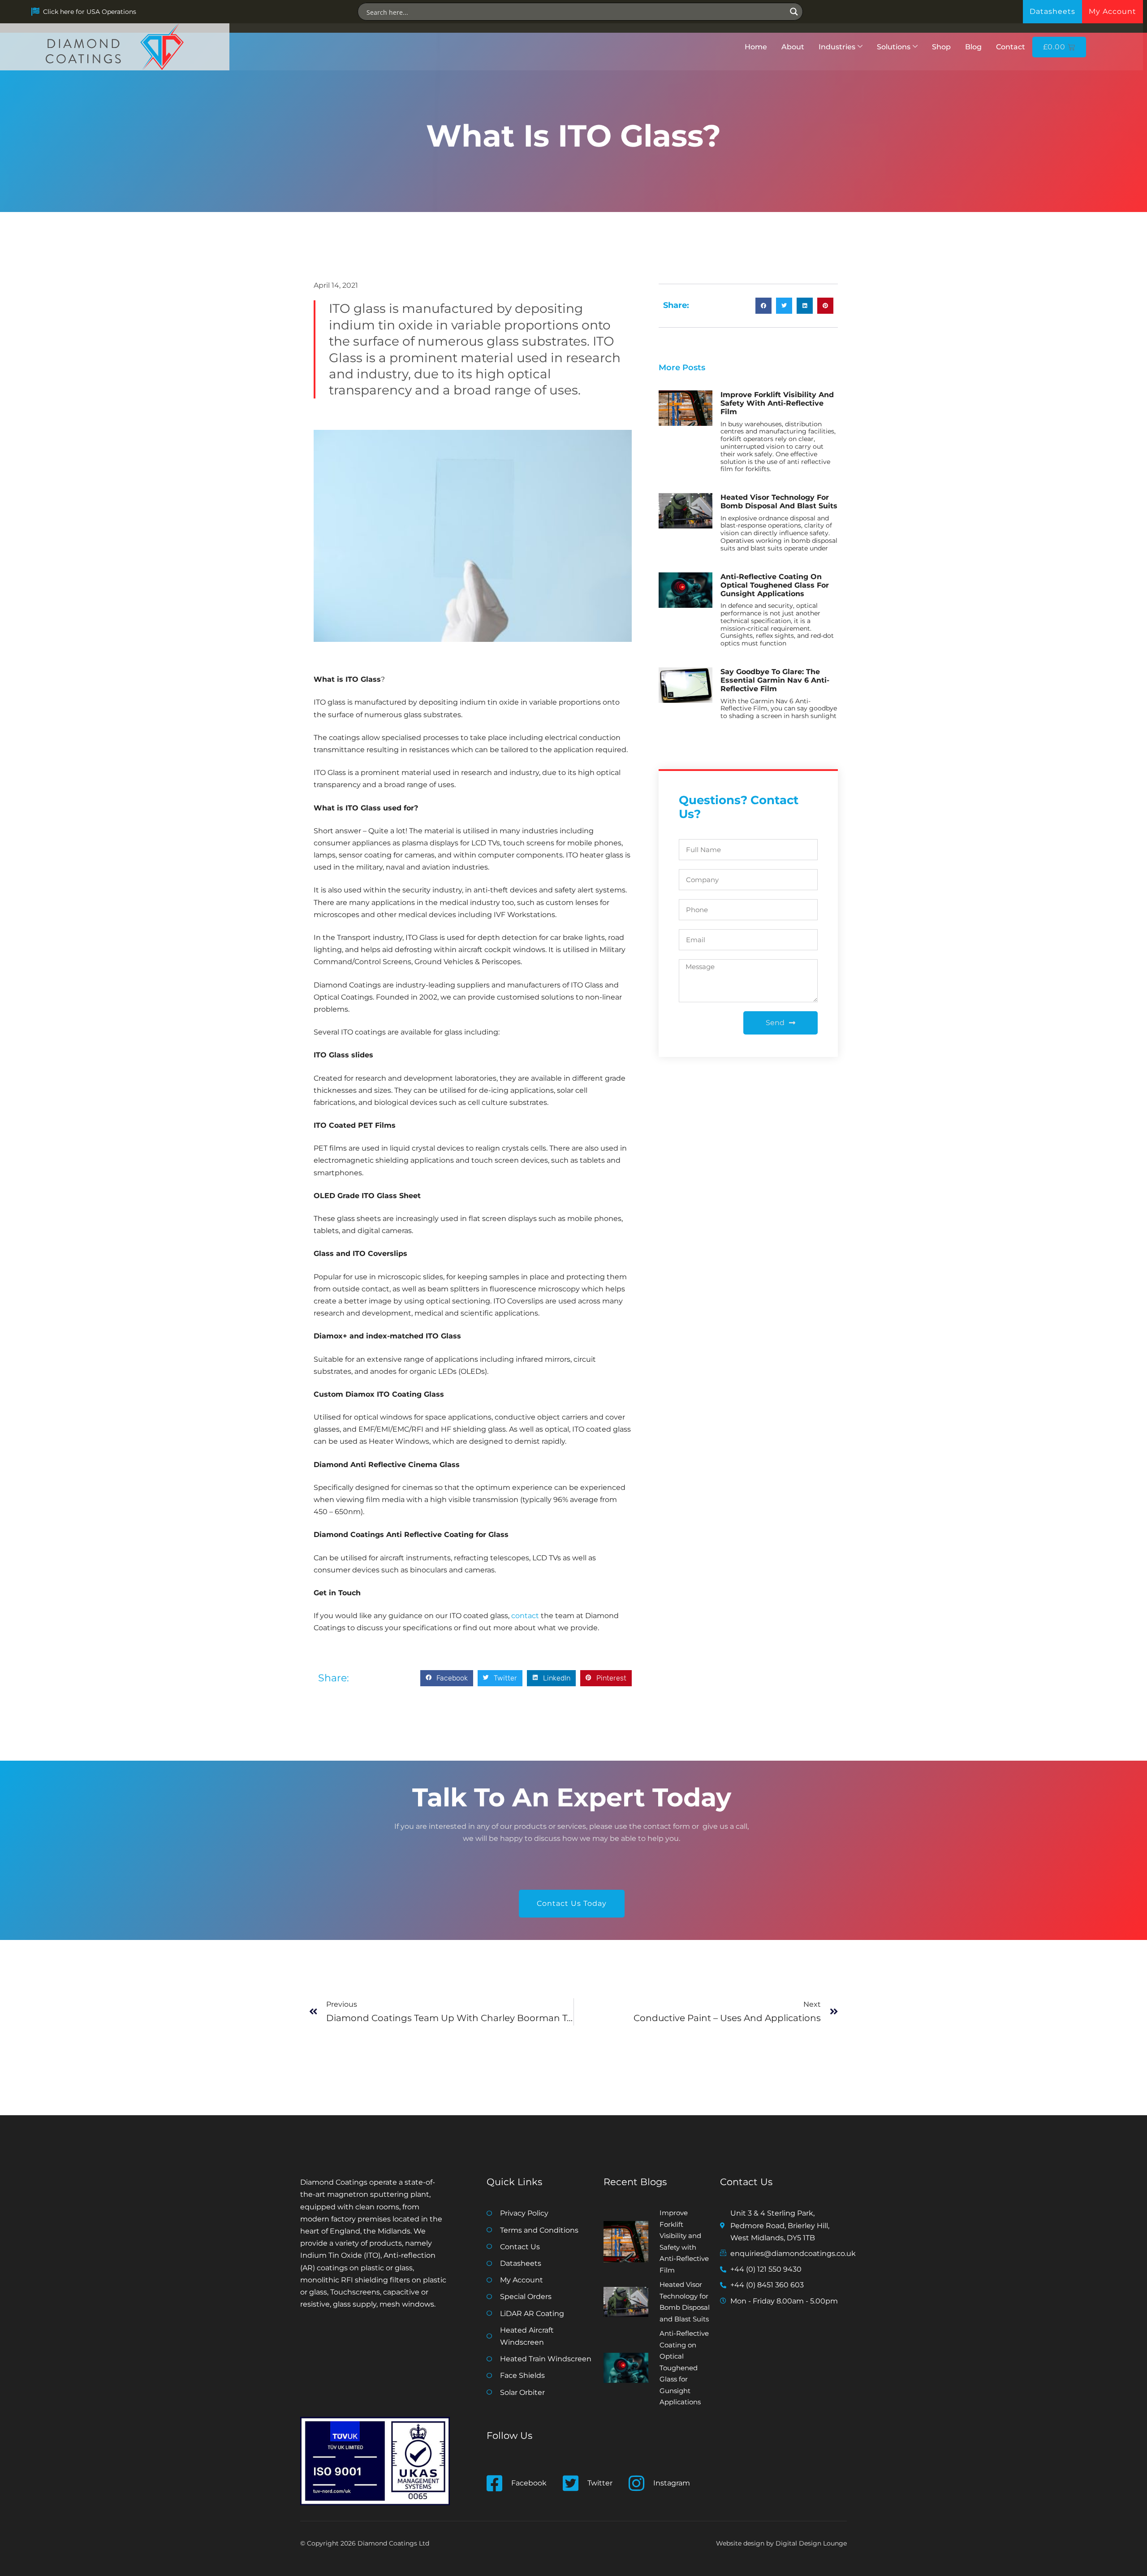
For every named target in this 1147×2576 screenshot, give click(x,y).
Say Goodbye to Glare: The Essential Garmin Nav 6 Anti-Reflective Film (775, 680)
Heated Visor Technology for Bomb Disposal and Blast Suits (779, 502)
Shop (941, 47)
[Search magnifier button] (794, 12)
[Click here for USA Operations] (35, 12)
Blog (973, 47)
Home (756, 47)
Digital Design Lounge (811, 2543)
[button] (447, 1678)
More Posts (682, 368)
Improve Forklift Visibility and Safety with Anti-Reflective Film (777, 403)
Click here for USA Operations (90, 12)
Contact (1011, 47)
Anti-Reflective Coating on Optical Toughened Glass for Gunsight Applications (775, 585)
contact (525, 1616)
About (793, 47)
